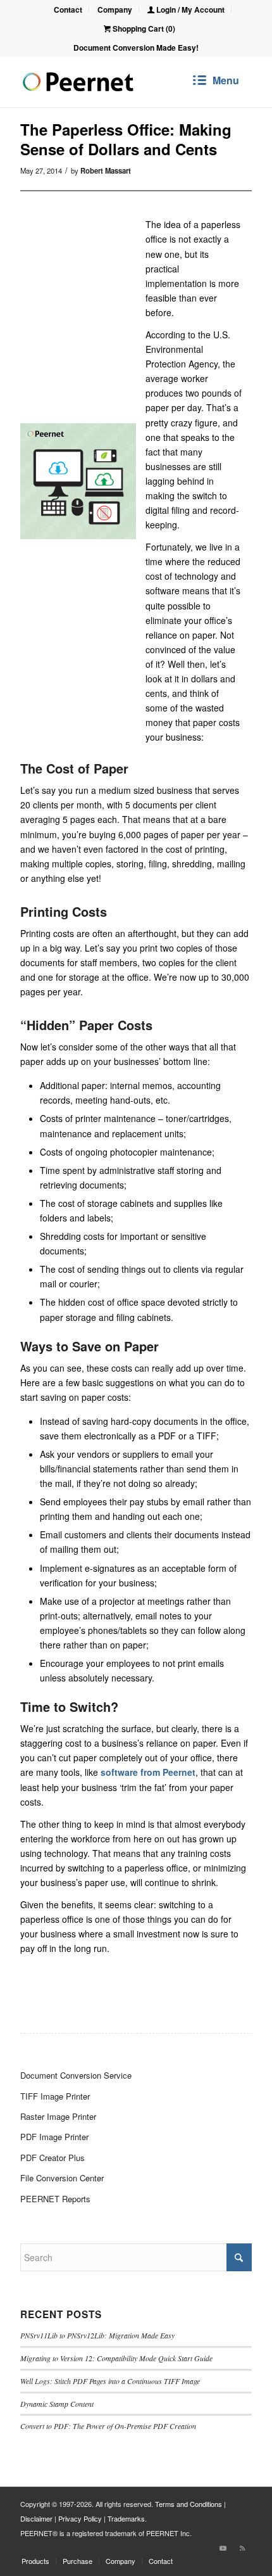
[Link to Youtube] (223, 2547)
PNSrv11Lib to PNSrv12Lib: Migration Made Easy (97, 2335)
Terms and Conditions (189, 2504)
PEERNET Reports (55, 2199)
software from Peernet (148, 1772)
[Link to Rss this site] (242, 2547)
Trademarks (126, 2518)
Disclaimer (36, 2518)
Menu (226, 80)
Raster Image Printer (58, 2116)
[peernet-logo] (78, 82)
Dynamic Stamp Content (57, 2404)
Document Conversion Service (76, 2075)
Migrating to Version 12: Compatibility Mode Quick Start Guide (116, 2358)
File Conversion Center (62, 2178)
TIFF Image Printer (55, 2096)
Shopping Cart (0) (143, 29)
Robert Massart (106, 170)
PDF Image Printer (54, 2137)
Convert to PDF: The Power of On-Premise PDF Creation (108, 2426)
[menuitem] (68, 10)
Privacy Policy (80, 2518)
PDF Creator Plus (53, 2158)
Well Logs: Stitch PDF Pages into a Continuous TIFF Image (110, 2381)
